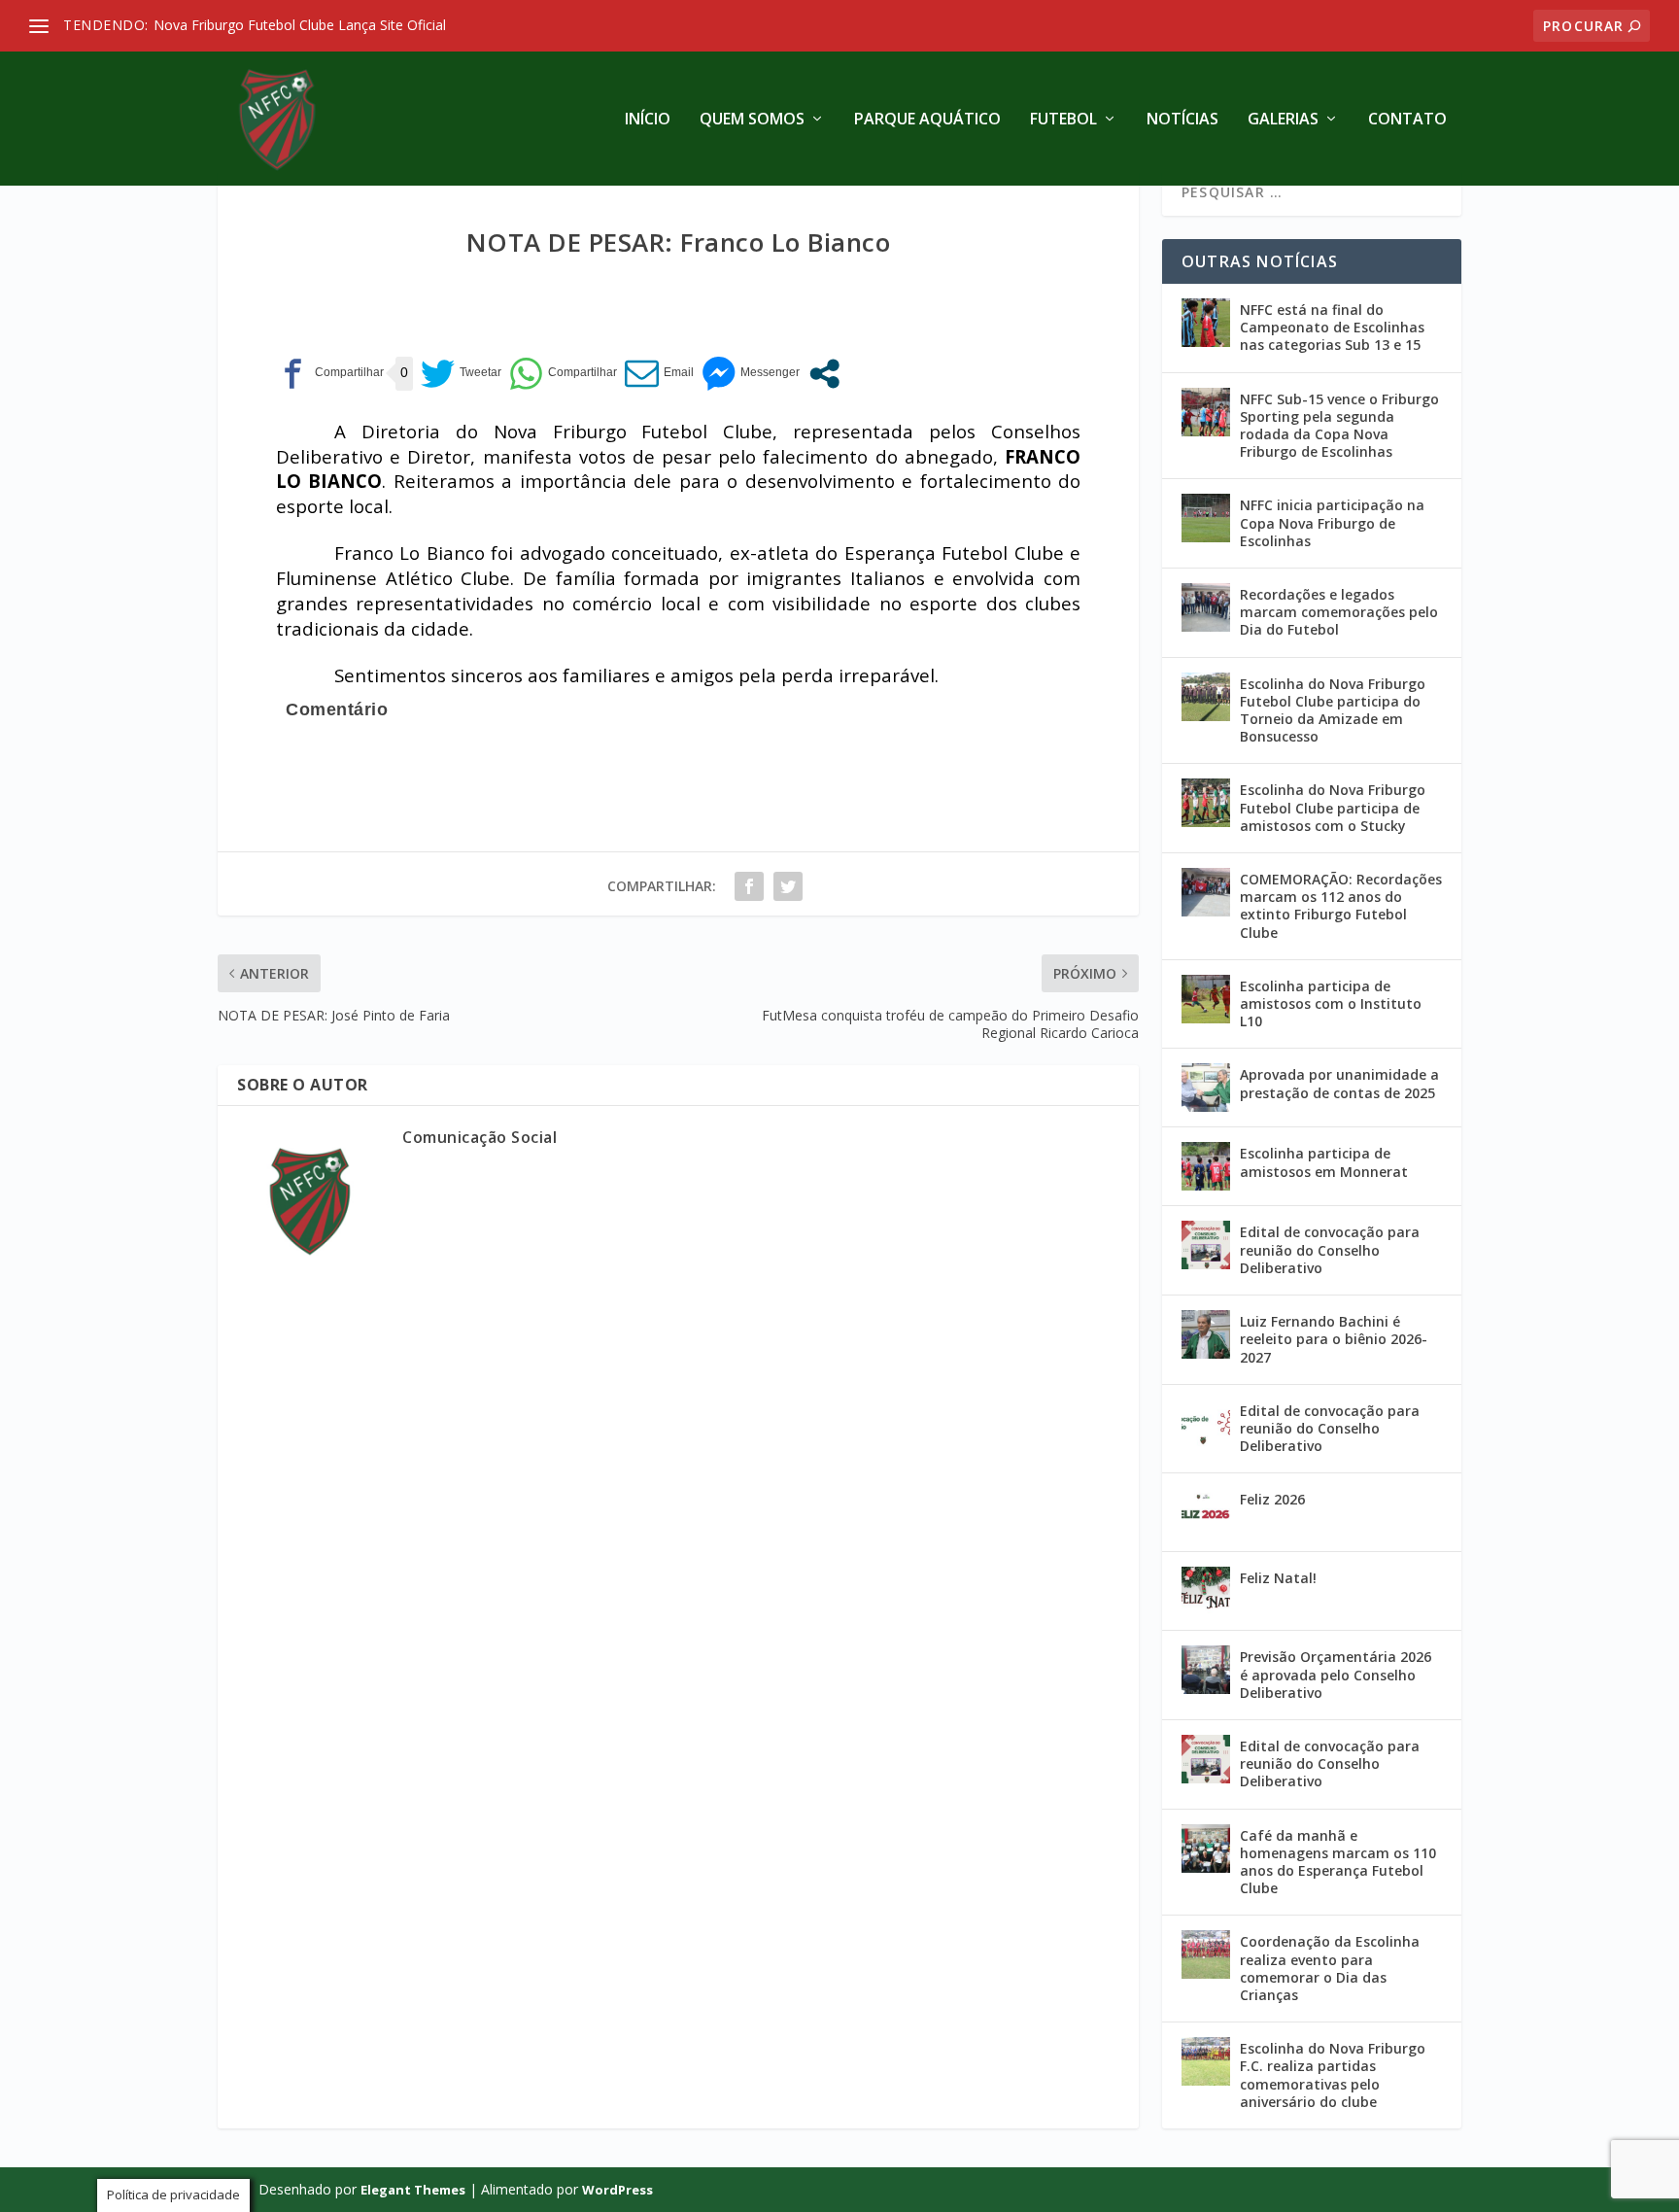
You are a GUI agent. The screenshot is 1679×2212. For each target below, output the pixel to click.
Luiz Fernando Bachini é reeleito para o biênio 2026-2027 (1334, 1339)
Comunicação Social (480, 1137)
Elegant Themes (413, 2190)
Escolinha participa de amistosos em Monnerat (1324, 1162)
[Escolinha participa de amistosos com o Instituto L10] (1206, 999)
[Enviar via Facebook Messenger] (751, 374)
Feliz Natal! (1278, 1578)
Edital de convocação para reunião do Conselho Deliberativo (1330, 1249)
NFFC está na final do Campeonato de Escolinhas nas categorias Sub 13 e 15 (1332, 327)
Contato (1407, 120)
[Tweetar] (461, 374)
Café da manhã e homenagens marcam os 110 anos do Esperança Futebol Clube (1338, 1862)
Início (648, 120)
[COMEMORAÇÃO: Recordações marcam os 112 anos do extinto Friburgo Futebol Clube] (1206, 892)
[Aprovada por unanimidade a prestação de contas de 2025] (1206, 1088)
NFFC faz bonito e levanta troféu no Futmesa (305, 25)
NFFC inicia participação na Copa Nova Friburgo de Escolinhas (1332, 522)
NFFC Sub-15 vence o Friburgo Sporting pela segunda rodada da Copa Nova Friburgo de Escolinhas (1339, 426)
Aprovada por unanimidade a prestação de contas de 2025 (1339, 1083)
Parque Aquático (927, 120)
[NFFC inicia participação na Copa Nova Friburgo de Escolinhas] (1206, 518)
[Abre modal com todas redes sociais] (824, 374)
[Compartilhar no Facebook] (330, 374)
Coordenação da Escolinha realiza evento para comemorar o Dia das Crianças (1330, 1968)
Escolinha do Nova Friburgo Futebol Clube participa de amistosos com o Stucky (1333, 807)
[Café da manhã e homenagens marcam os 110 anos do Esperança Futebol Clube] (1206, 1849)
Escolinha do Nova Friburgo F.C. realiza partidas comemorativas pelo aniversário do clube (1333, 2075)
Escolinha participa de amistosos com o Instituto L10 (1331, 1003)
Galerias (1283, 120)
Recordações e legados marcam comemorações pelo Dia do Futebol (1339, 612)
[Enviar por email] (659, 374)
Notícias (1182, 120)
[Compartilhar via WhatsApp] (563, 374)
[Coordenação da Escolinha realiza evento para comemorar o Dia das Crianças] (1206, 1954)
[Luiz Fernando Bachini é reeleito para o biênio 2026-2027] (1206, 1334)
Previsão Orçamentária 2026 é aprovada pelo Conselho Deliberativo (1336, 1674)
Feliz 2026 (1272, 1499)
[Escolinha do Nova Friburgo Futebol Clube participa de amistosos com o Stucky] (1206, 803)
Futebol (1063, 120)
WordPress (617, 2190)
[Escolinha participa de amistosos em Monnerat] (1206, 1166)
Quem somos (752, 120)
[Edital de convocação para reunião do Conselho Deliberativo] (1206, 1245)
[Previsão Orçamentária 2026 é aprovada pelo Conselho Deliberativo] (1206, 1670)
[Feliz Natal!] (1206, 1591)
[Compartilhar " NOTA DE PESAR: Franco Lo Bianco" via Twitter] (788, 886)
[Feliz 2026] (1206, 1512)
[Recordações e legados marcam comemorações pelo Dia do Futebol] (1206, 607)
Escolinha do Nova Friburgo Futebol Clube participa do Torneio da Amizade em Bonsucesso (1333, 710)
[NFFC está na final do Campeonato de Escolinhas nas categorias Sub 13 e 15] (1206, 323)
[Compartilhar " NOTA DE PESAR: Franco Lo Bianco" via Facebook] (749, 886)
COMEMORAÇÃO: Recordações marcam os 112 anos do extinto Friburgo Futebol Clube (1341, 906)
